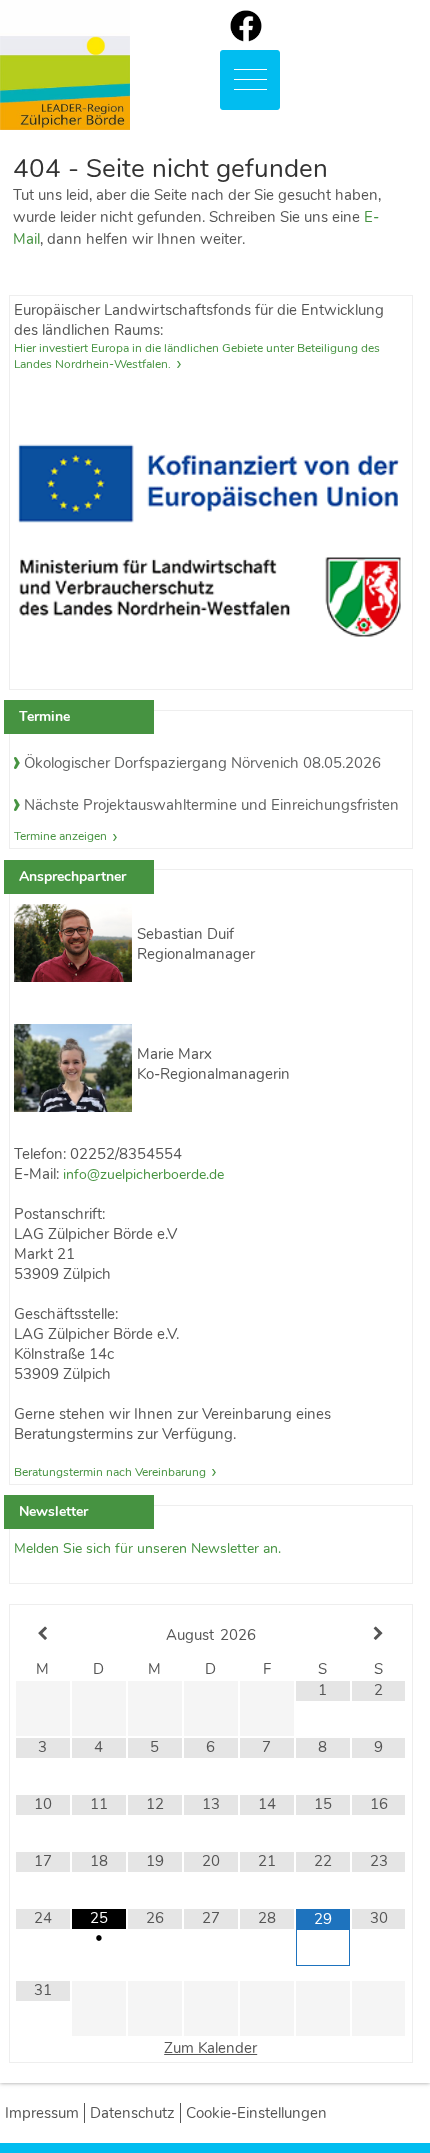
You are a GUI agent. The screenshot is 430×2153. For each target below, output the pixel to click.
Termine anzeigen (60, 836)
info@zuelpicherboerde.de (143, 1174)
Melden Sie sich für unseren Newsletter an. (147, 1548)
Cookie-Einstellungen (256, 2113)
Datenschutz (132, 2113)
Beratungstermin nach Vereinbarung (110, 1472)
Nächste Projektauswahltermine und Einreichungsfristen (211, 805)
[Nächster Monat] (379, 1634)
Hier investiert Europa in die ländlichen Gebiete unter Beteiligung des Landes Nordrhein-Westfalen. (197, 356)
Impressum (42, 2113)
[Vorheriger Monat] (43, 1634)
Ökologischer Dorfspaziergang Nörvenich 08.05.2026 (202, 763)
